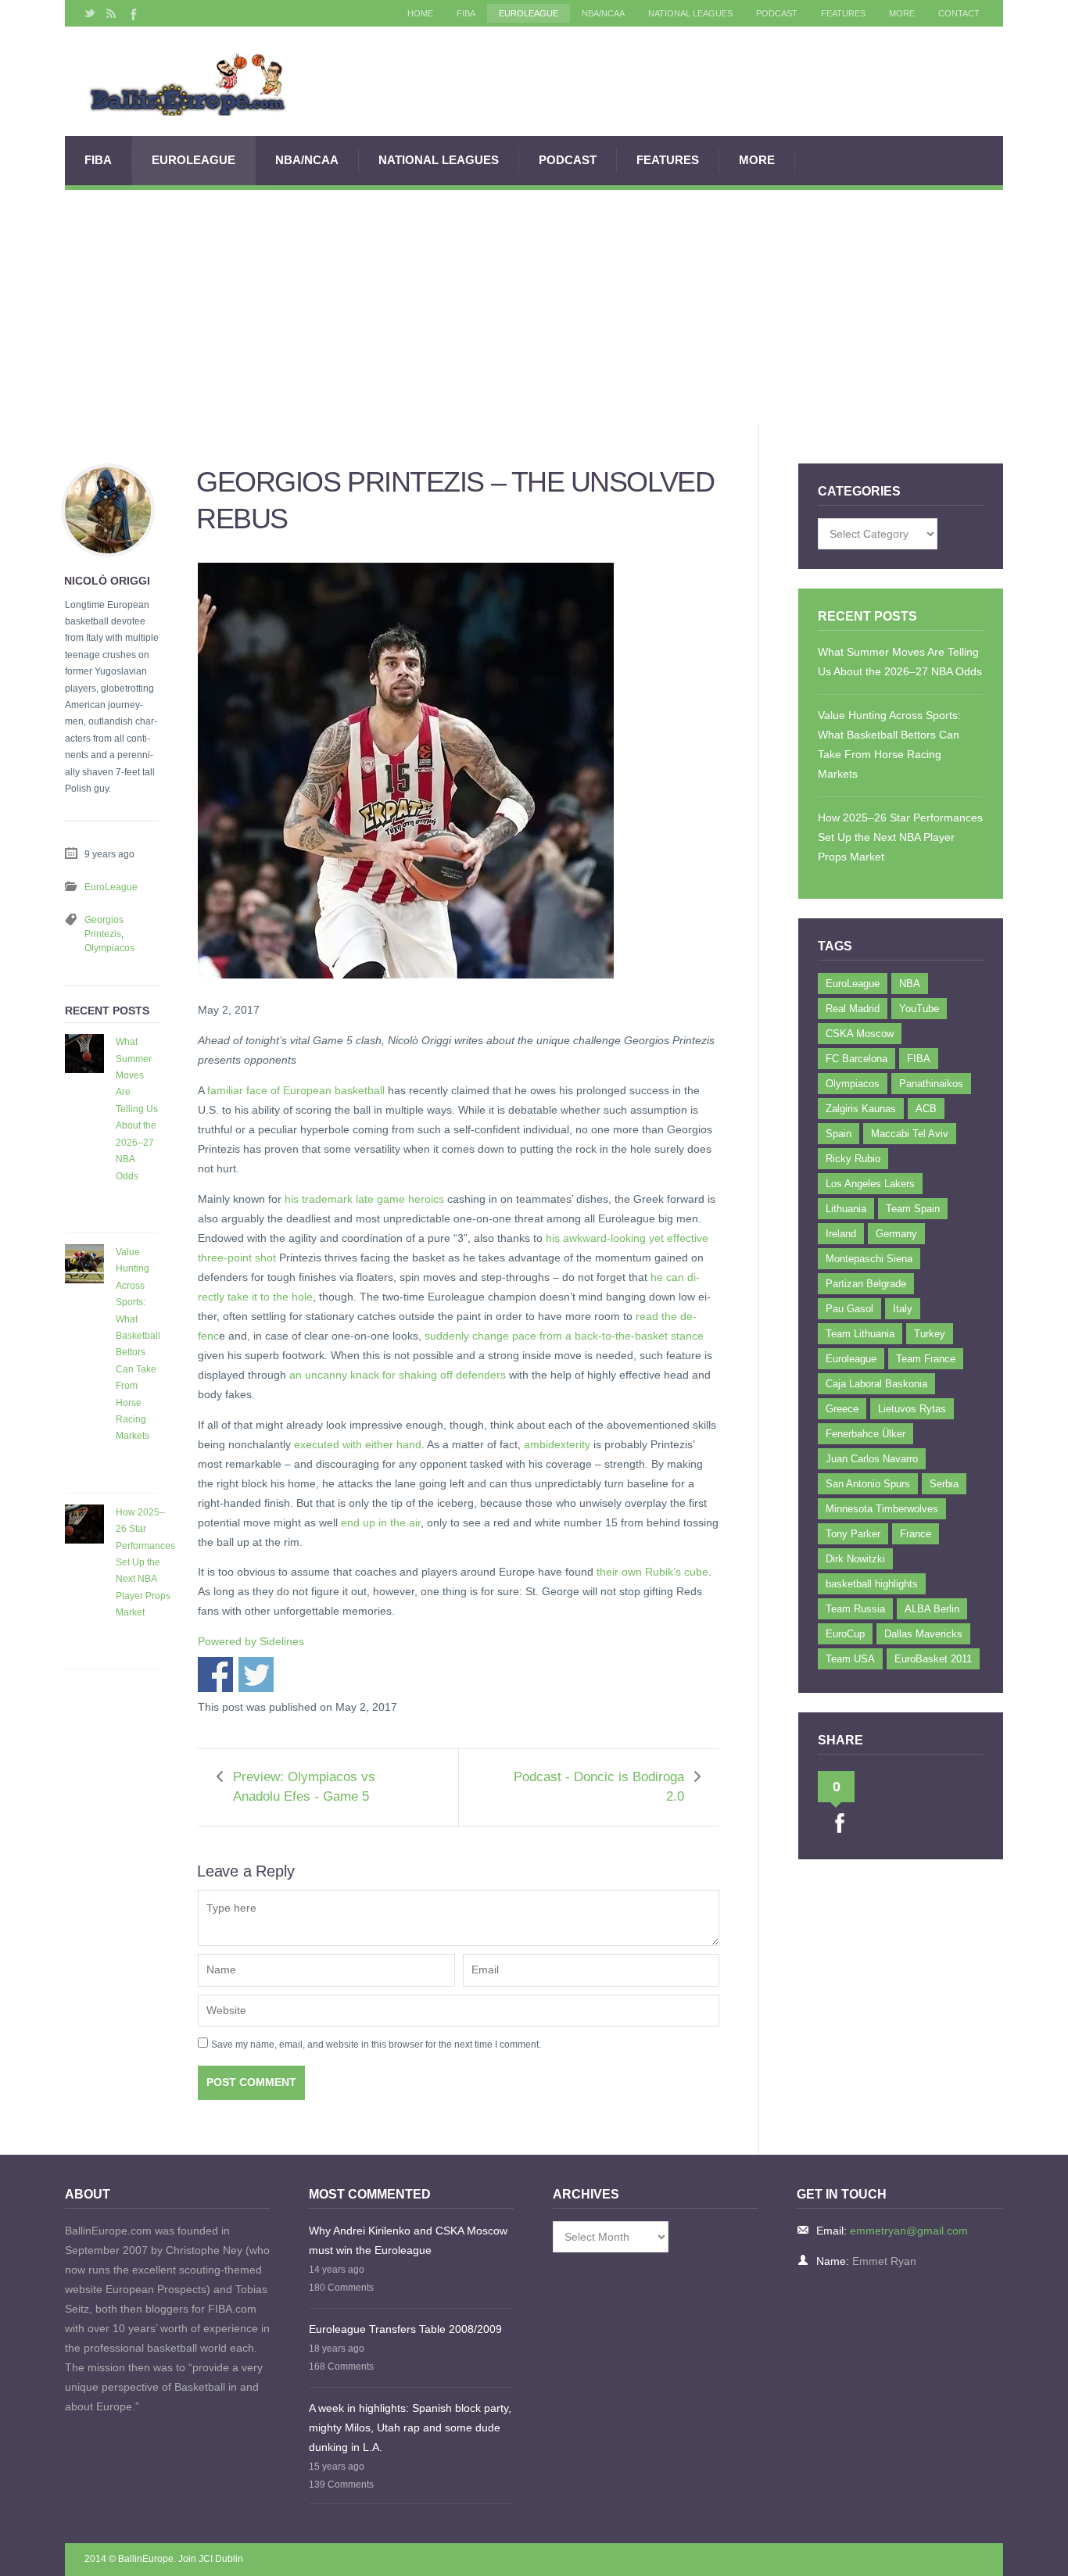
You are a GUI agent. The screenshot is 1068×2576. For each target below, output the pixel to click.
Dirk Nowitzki (855, 1559)
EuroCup (845, 1634)
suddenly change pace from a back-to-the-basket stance (564, 1336)
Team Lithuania (860, 1334)
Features (843, 13)
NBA (910, 984)
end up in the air (381, 1522)
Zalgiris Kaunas (861, 1109)
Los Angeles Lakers (870, 1184)
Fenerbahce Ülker (866, 1434)
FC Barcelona (857, 1059)
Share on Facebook (215, 1674)
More (902, 13)
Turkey (930, 1334)
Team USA (850, 1659)
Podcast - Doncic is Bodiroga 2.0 (599, 1787)
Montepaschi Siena (869, 1259)
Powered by (251, 1641)
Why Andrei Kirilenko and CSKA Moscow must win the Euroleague (408, 2240)
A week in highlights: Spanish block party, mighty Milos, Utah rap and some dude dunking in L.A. (410, 2428)
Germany (896, 1234)
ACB (926, 1109)
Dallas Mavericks (923, 1634)
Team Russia (855, 1609)
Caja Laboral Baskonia (876, 1384)
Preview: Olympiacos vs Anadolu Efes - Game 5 (304, 1787)
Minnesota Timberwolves (882, 1509)
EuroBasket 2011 (933, 1659)
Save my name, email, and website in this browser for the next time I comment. (376, 2045)
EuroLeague (529, 13)
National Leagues (690, 13)
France (916, 1534)
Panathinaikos (931, 1084)
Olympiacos (109, 948)
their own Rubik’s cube (652, 1572)
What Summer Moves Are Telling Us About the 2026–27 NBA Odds (137, 1109)
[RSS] (111, 13)
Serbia (944, 1484)
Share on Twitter (256, 1674)
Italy (903, 1309)
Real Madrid (853, 1009)
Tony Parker (853, 1534)
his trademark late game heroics (364, 1199)
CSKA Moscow (860, 1034)
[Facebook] (132, 13)
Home (420, 13)
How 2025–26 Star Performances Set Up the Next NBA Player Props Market (145, 1563)
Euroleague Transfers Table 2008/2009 (405, 2329)
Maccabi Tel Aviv (910, 1134)
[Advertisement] (534, 307)
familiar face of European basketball (296, 1090)
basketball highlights (872, 1584)
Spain (839, 1134)
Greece (842, 1409)
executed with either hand (358, 1444)
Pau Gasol (849, 1309)
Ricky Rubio (853, 1159)
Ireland (841, 1234)
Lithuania (846, 1209)
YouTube (919, 1009)
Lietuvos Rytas (912, 1409)
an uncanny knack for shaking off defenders (398, 1375)
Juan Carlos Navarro (872, 1459)
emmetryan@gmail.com (909, 2231)
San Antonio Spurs (868, 1484)
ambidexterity (557, 1444)
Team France (926, 1359)
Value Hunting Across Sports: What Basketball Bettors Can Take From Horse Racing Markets (138, 1344)
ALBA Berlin (932, 1609)
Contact (959, 13)
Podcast (777, 13)
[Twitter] (90, 13)
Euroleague (851, 1359)
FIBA (466, 13)
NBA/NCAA (603, 13)
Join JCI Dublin (211, 2559)
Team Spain (913, 1209)
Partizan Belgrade (866, 1284)
